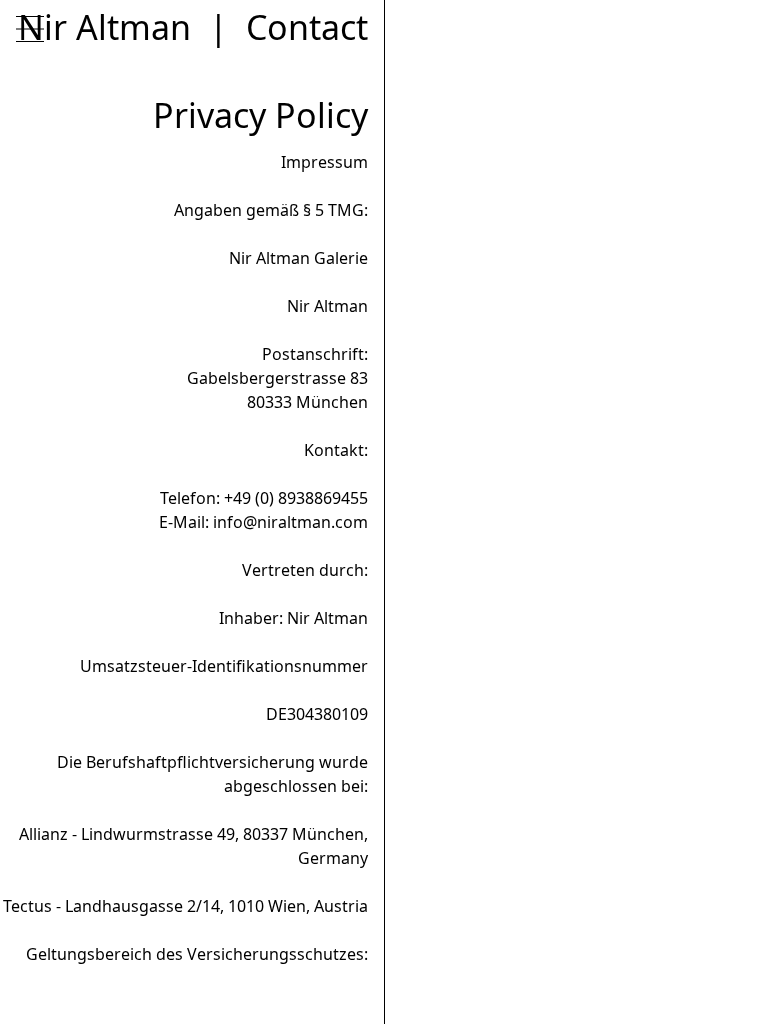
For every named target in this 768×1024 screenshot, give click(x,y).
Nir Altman (104, 27)
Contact (307, 27)
